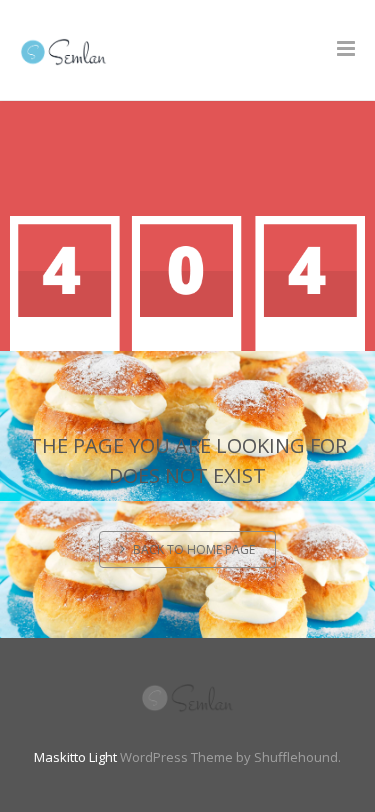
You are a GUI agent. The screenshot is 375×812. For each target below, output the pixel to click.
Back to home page (194, 549)
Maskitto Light (75, 757)
